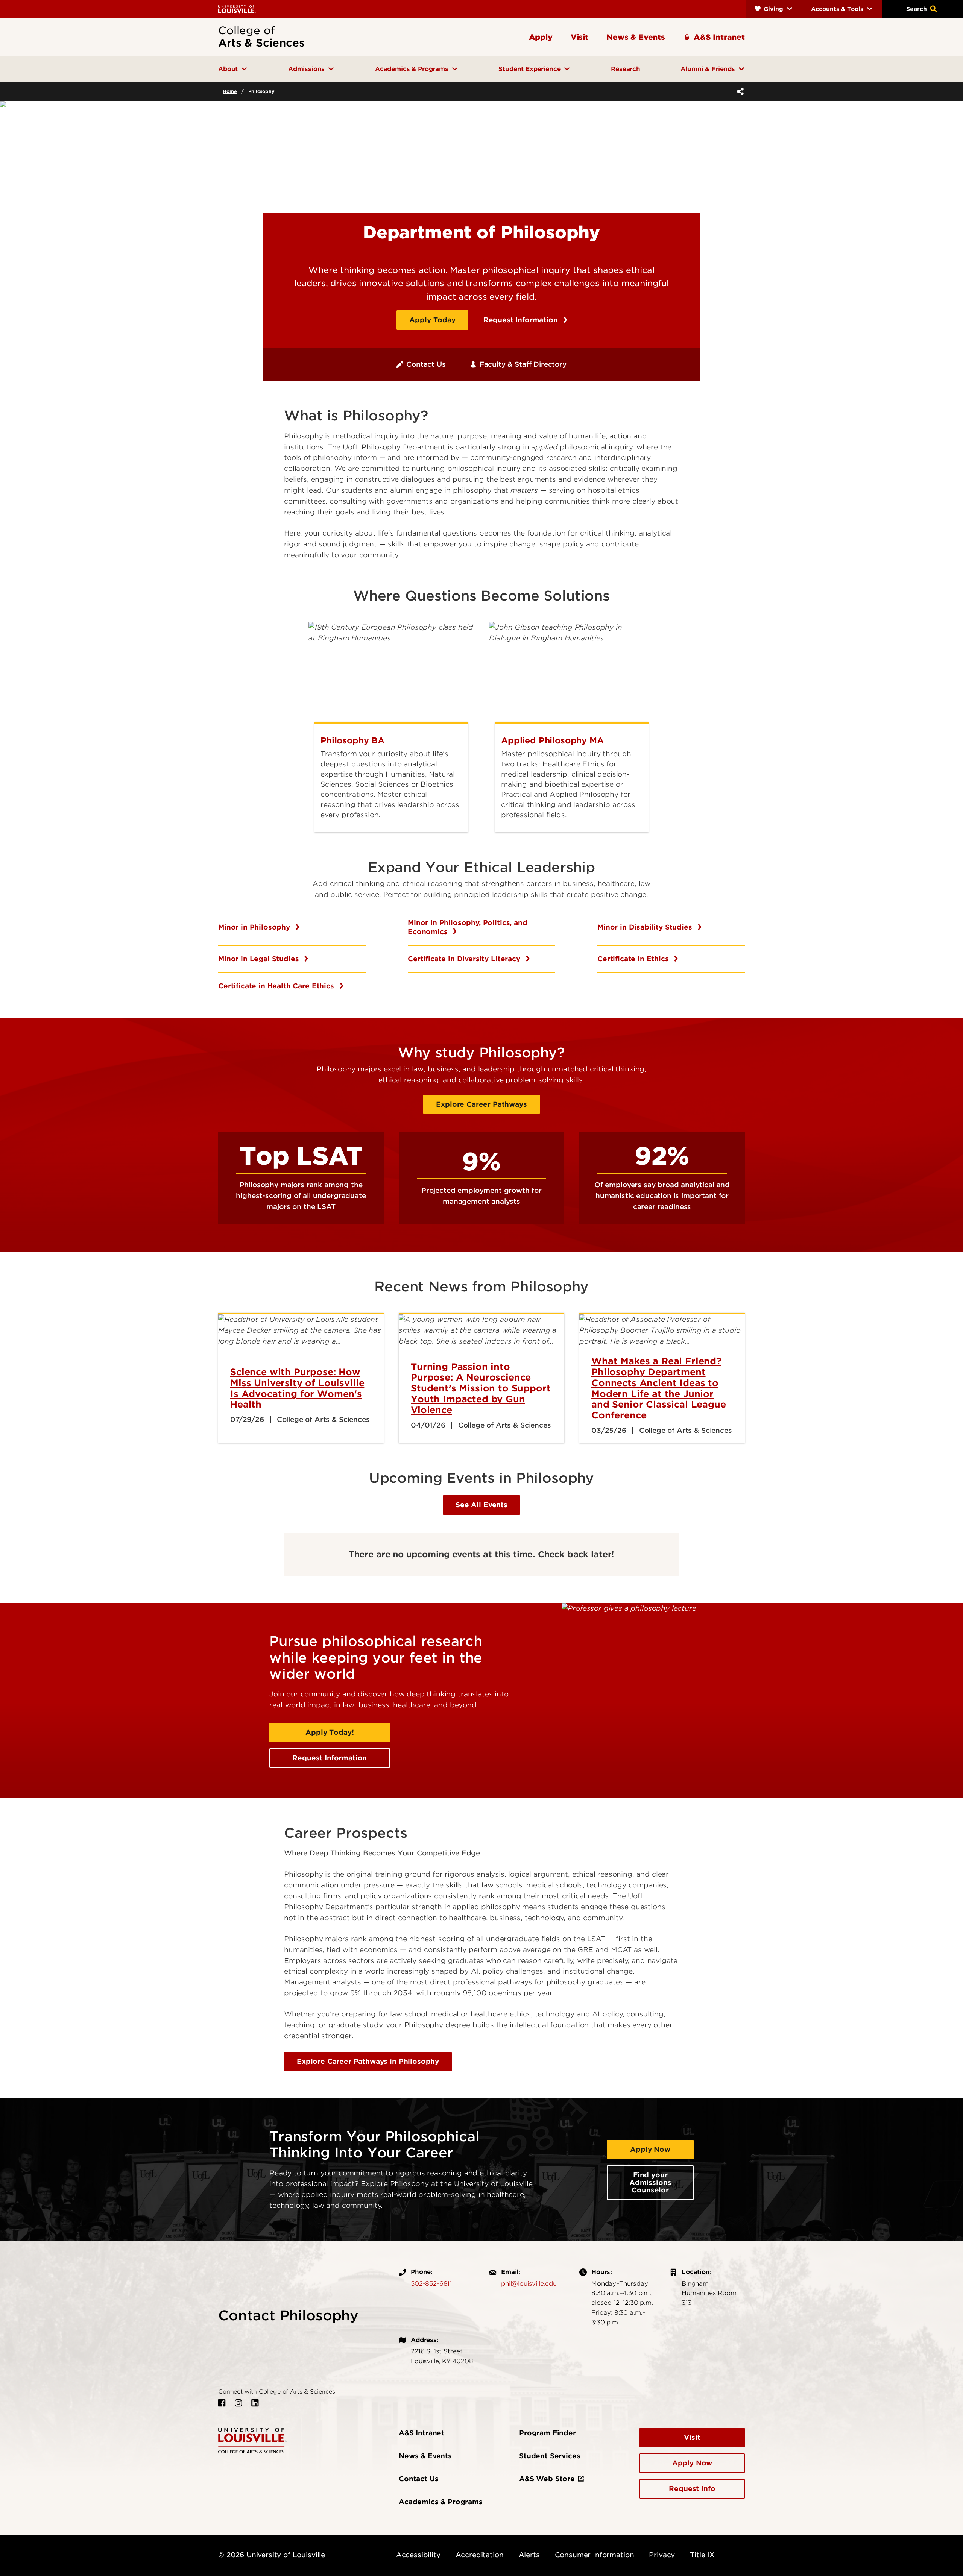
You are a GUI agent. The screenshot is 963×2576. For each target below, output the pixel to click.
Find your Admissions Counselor (650, 2182)
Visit (692, 2437)
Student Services (550, 2456)
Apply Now (650, 2149)
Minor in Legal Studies (260, 959)
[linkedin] (255, 2403)
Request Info (692, 2489)
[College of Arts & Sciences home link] (252, 2440)
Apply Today (432, 320)
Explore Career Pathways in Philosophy (368, 2061)
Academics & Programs (441, 2502)
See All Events (481, 1505)
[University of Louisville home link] (237, 9)
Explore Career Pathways (481, 1104)
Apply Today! (330, 1732)
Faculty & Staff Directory (523, 364)
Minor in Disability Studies (646, 927)
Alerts (529, 2555)
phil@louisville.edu (529, 2283)
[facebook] (222, 2403)
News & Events (425, 2456)
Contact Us (426, 364)
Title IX (702, 2555)
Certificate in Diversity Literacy (465, 959)
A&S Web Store (547, 2479)
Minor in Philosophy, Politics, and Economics (468, 927)
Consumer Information (595, 2555)
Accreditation (480, 2555)
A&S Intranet (422, 2433)
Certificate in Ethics (634, 959)
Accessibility (418, 2555)
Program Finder (548, 2433)
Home (230, 91)
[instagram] (238, 2403)
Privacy (662, 2555)
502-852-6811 (431, 2283)
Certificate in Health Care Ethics (277, 986)
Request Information (522, 320)
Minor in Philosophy (255, 927)
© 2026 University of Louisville (272, 2555)
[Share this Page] (739, 91)
